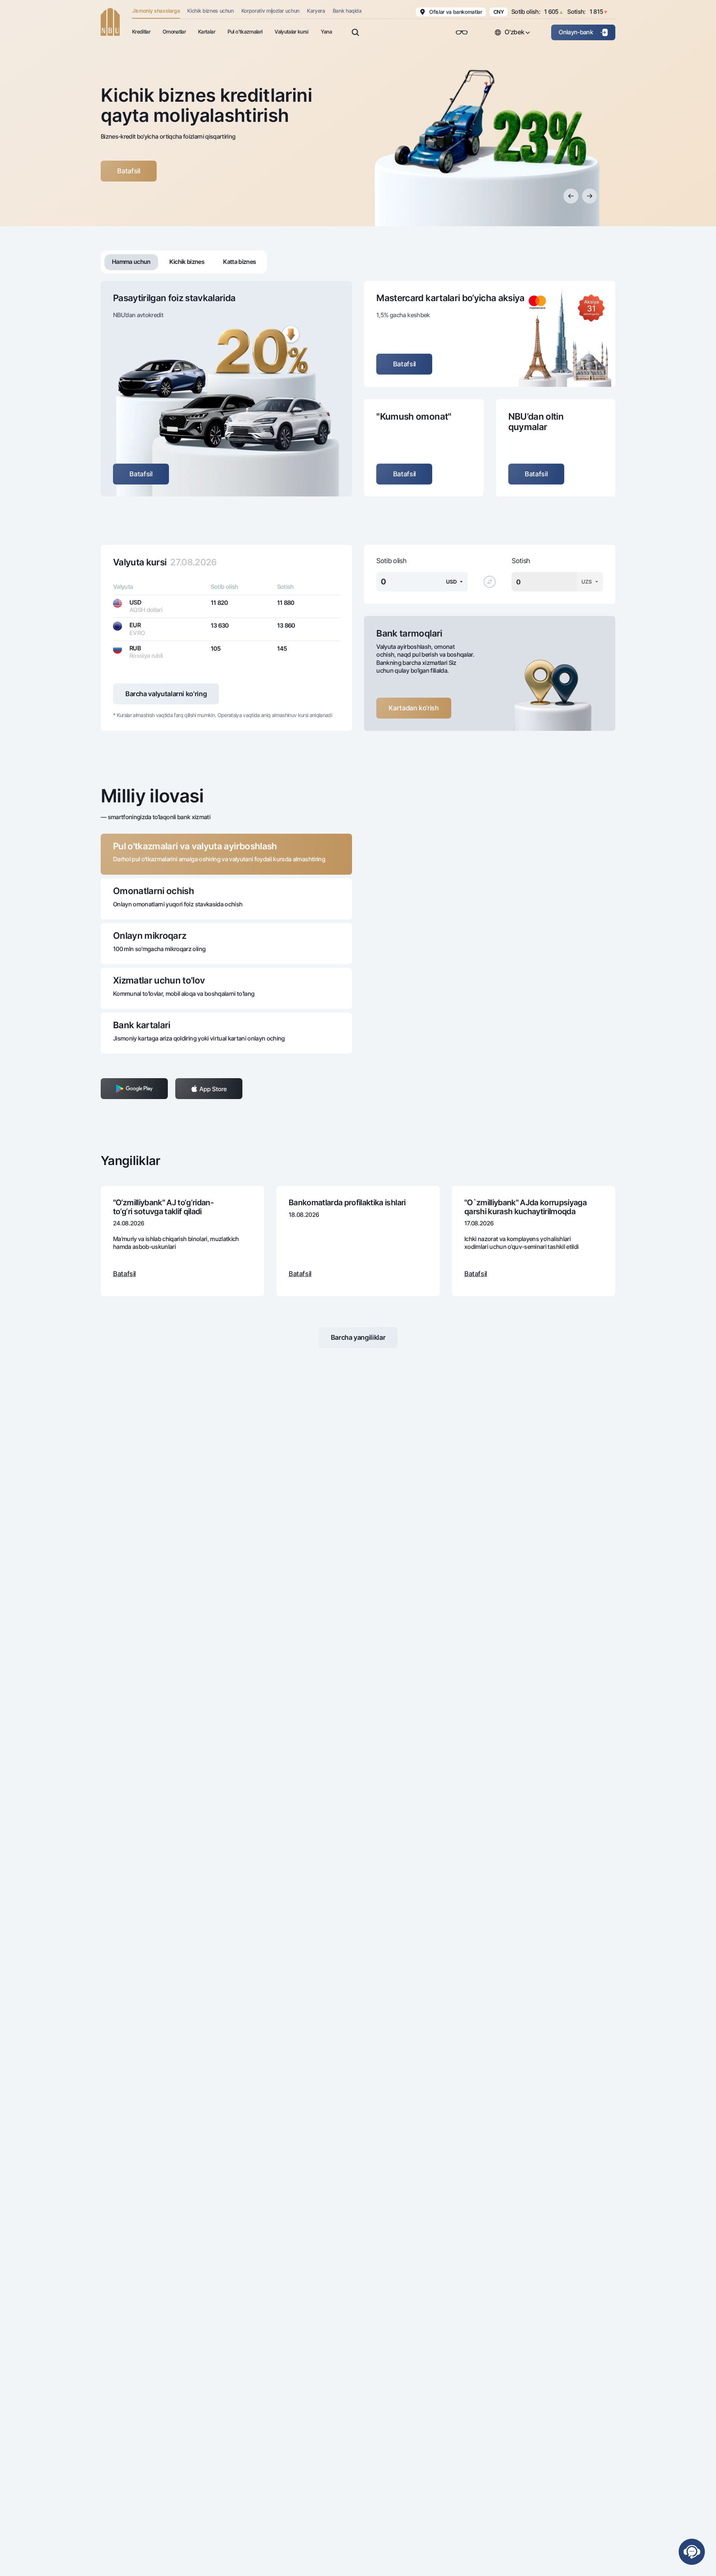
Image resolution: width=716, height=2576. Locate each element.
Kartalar (207, 31)
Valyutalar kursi (291, 31)
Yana (326, 31)
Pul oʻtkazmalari (245, 31)
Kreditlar (141, 31)
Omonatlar (174, 31)
